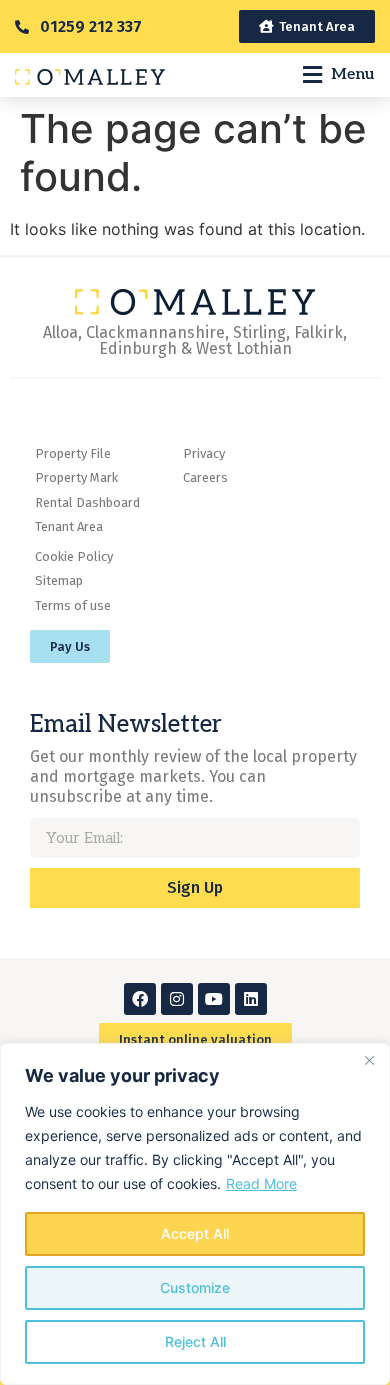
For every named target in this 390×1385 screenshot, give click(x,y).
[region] (195, 1214)
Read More (261, 1183)
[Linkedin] (251, 999)
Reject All (195, 1341)
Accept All (195, 1233)
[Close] (369, 1060)
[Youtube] (214, 999)
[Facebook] (140, 999)
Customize (195, 1287)
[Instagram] (177, 999)
